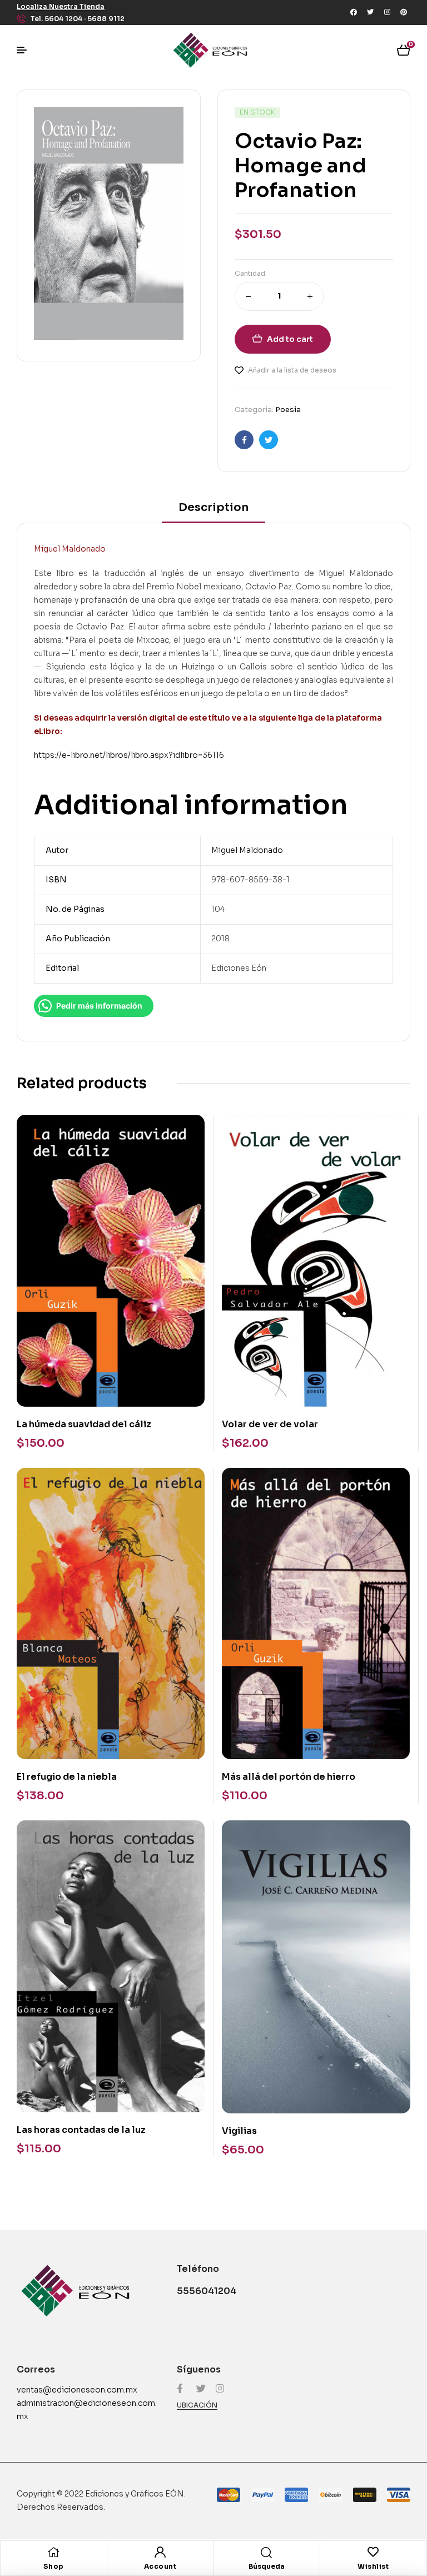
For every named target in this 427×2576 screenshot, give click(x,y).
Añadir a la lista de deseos (292, 370)
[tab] (213, 511)
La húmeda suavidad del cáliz (84, 1424)
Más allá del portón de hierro (289, 1777)
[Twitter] (370, 12)
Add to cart (290, 339)
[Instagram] (387, 12)
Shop (54, 2566)
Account (160, 2566)
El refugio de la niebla (67, 1777)
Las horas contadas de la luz (81, 2130)
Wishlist (373, 2566)
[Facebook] (354, 12)
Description (213, 507)
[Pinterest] (404, 12)
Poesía (288, 410)
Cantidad (250, 273)
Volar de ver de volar (270, 1424)
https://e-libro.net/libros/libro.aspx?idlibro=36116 (129, 755)
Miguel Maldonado (247, 850)
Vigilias (239, 2131)
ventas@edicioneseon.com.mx (77, 2390)
